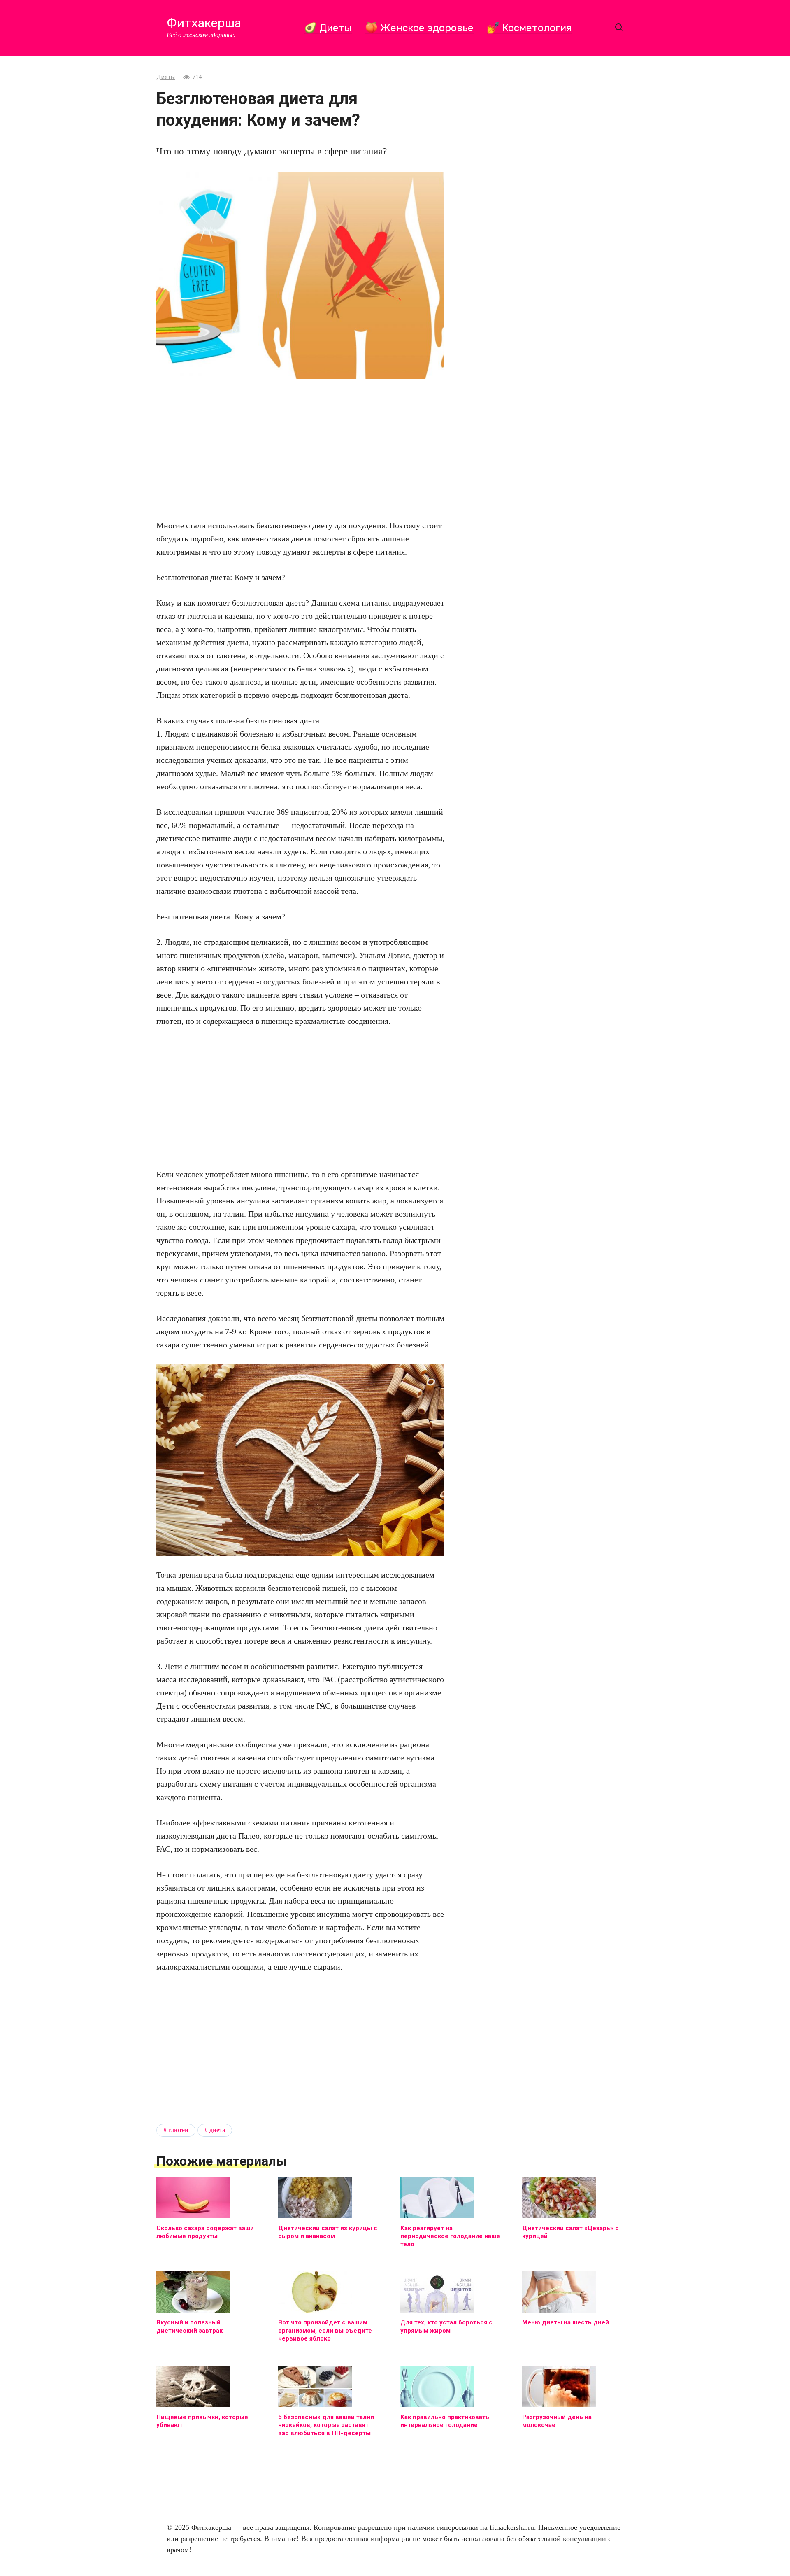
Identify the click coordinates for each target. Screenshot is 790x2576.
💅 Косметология (529, 28)
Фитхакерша (204, 23)
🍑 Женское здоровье (419, 28)
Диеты (166, 77)
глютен (178, 2130)
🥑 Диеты (328, 28)
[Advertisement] (300, 449)
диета (217, 2130)
